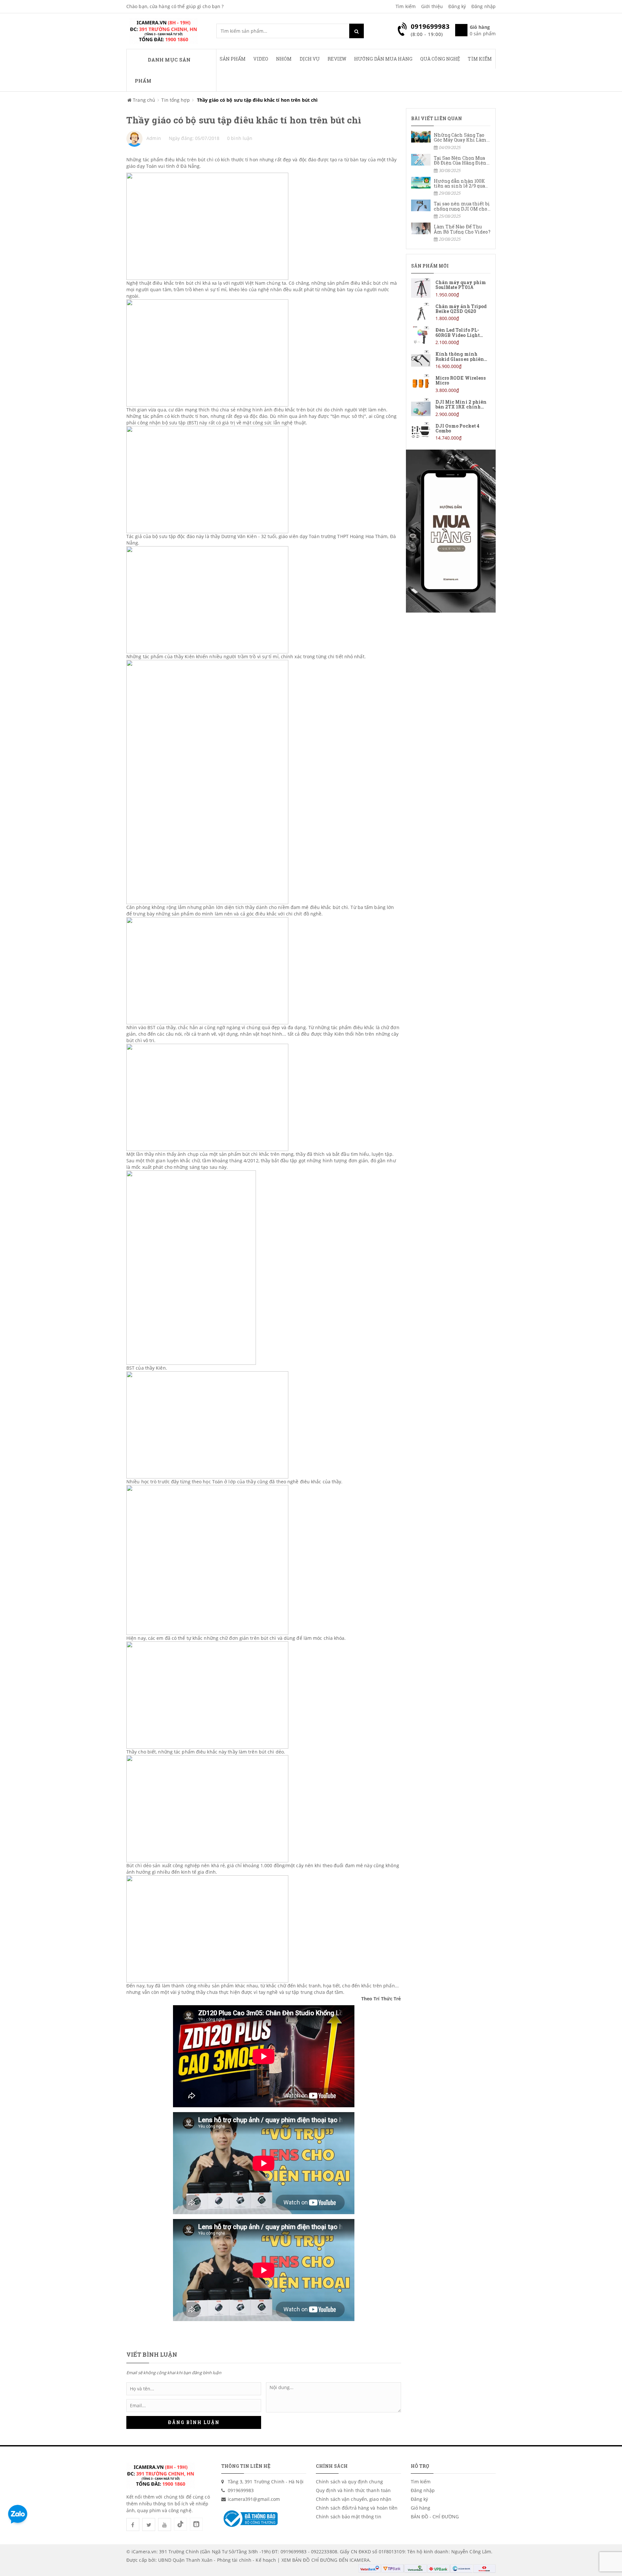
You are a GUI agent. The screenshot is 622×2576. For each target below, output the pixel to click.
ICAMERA (360, 2560)
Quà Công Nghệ (440, 59)
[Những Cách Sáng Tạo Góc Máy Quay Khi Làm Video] (451, 141)
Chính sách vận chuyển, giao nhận (354, 2499)
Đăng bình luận (194, 2422)
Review (337, 59)
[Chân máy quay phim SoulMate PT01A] (451, 288)
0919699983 (241, 2490)
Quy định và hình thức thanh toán (353, 2490)
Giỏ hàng (421, 2508)
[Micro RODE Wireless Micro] (451, 384)
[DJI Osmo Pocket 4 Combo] (451, 432)
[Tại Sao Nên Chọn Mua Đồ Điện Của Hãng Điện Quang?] (451, 164)
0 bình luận (240, 138)
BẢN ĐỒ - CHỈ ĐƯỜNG (435, 2517)
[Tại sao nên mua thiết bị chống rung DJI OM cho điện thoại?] (451, 209)
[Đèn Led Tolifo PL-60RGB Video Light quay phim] (451, 336)
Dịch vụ (310, 59)
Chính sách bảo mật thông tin (349, 2517)
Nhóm (284, 59)
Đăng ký (457, 6)
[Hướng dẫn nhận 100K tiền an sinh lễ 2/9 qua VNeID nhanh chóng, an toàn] (451, 187)
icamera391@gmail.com (254, 2499)
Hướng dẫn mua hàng (383, 59)
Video (261, 59)
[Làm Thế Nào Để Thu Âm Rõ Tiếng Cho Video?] (451, 232)
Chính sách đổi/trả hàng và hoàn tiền (357, 2508)
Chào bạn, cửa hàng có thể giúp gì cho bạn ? (175, 6)
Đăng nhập (484, 6)
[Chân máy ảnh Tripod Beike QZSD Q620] (451, 312)
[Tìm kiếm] (357, 31)
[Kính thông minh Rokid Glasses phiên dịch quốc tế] (451, 360)
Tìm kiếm (406, 6)
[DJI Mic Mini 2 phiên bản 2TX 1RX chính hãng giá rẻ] (451, 408)
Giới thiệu (432, 6)
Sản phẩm (233, 59)
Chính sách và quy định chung (349, 2482)
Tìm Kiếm (480, 59)
